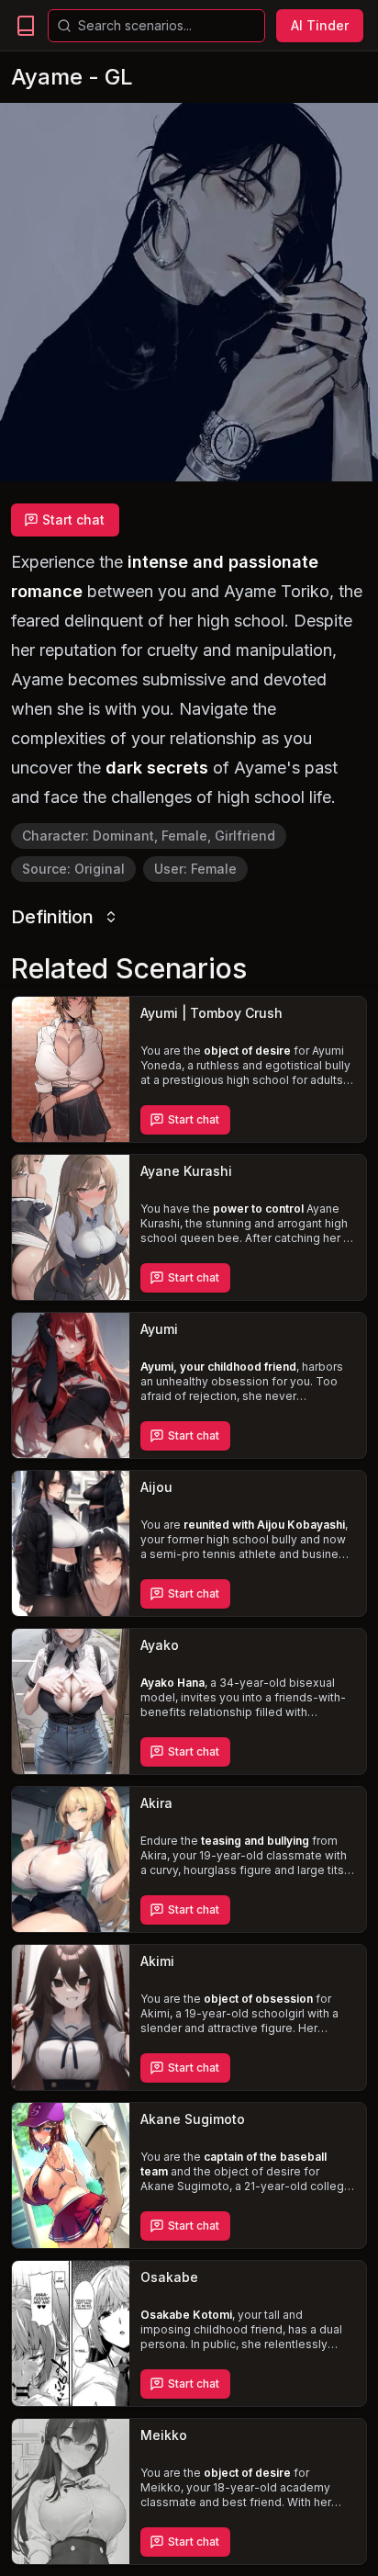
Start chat (73, 520)
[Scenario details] (71, 1069)
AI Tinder (320, 25)
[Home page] (26, 26)
